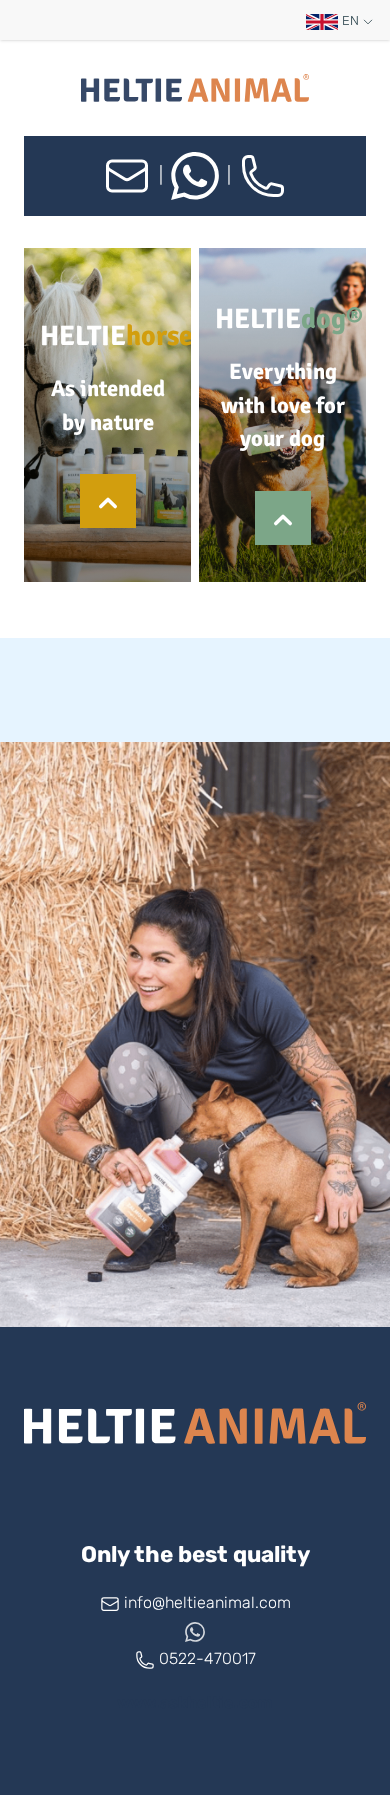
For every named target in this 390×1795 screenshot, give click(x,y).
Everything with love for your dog (283, 406)
